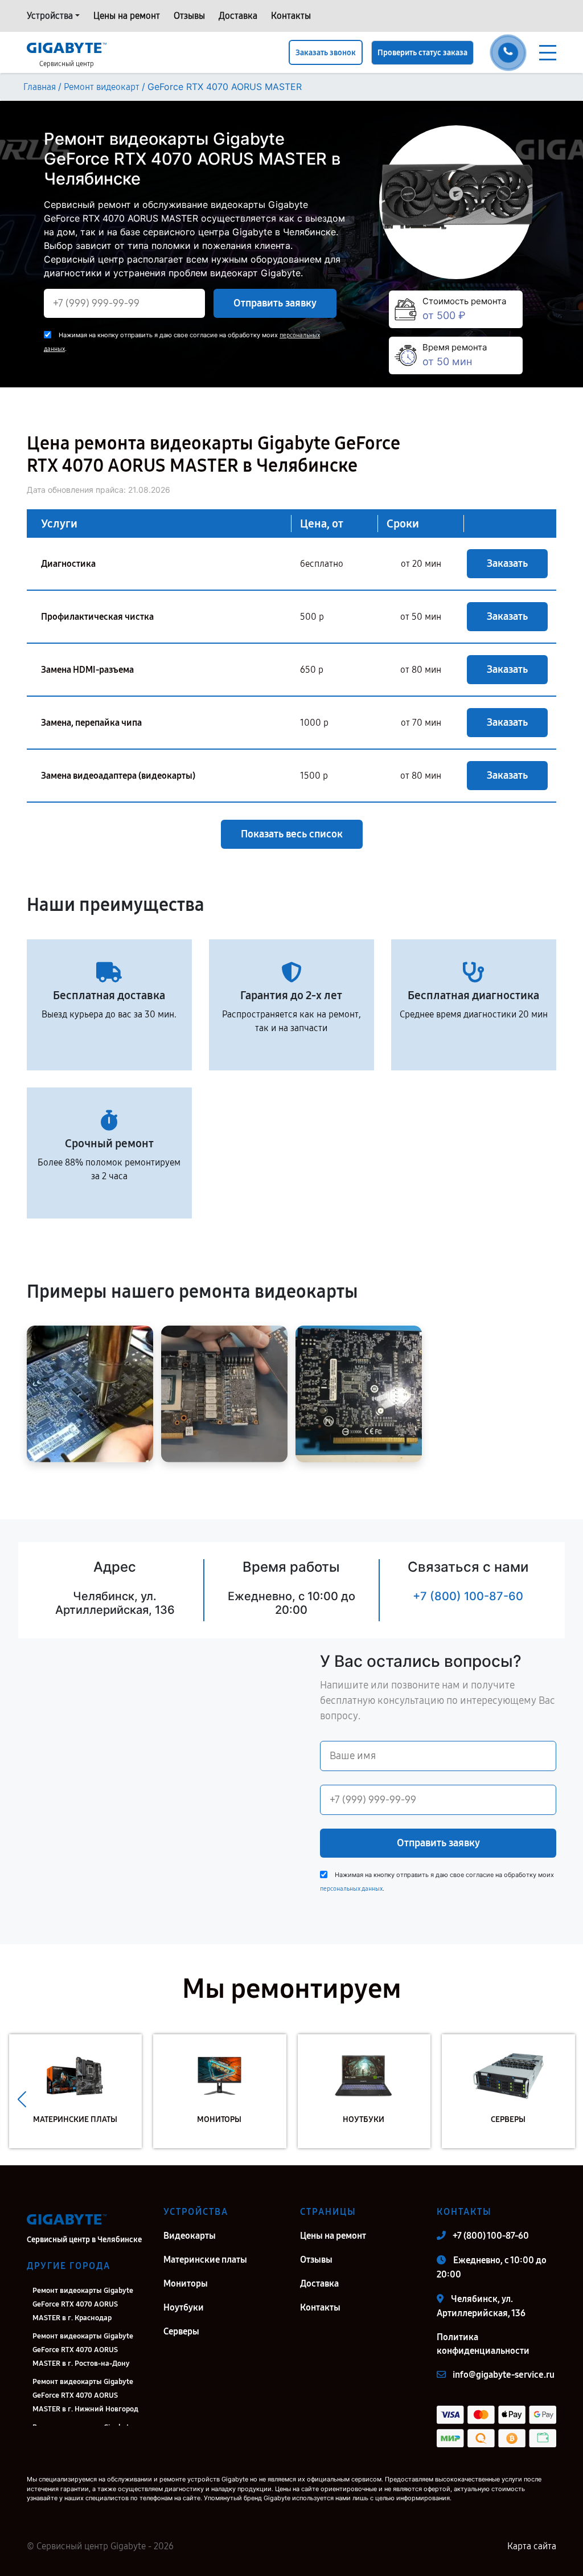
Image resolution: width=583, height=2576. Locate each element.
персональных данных (351, 1889)
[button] (22, 2100)
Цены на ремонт (127, 16)
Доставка (238, 16)
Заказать (507, 563)
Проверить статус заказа (422, 53)
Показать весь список (292, 834)
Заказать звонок (326, 53)
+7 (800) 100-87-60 (468, 1596)
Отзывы (189, 16)
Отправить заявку (275, 303)
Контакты (291, 16)
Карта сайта (532, 2546)
